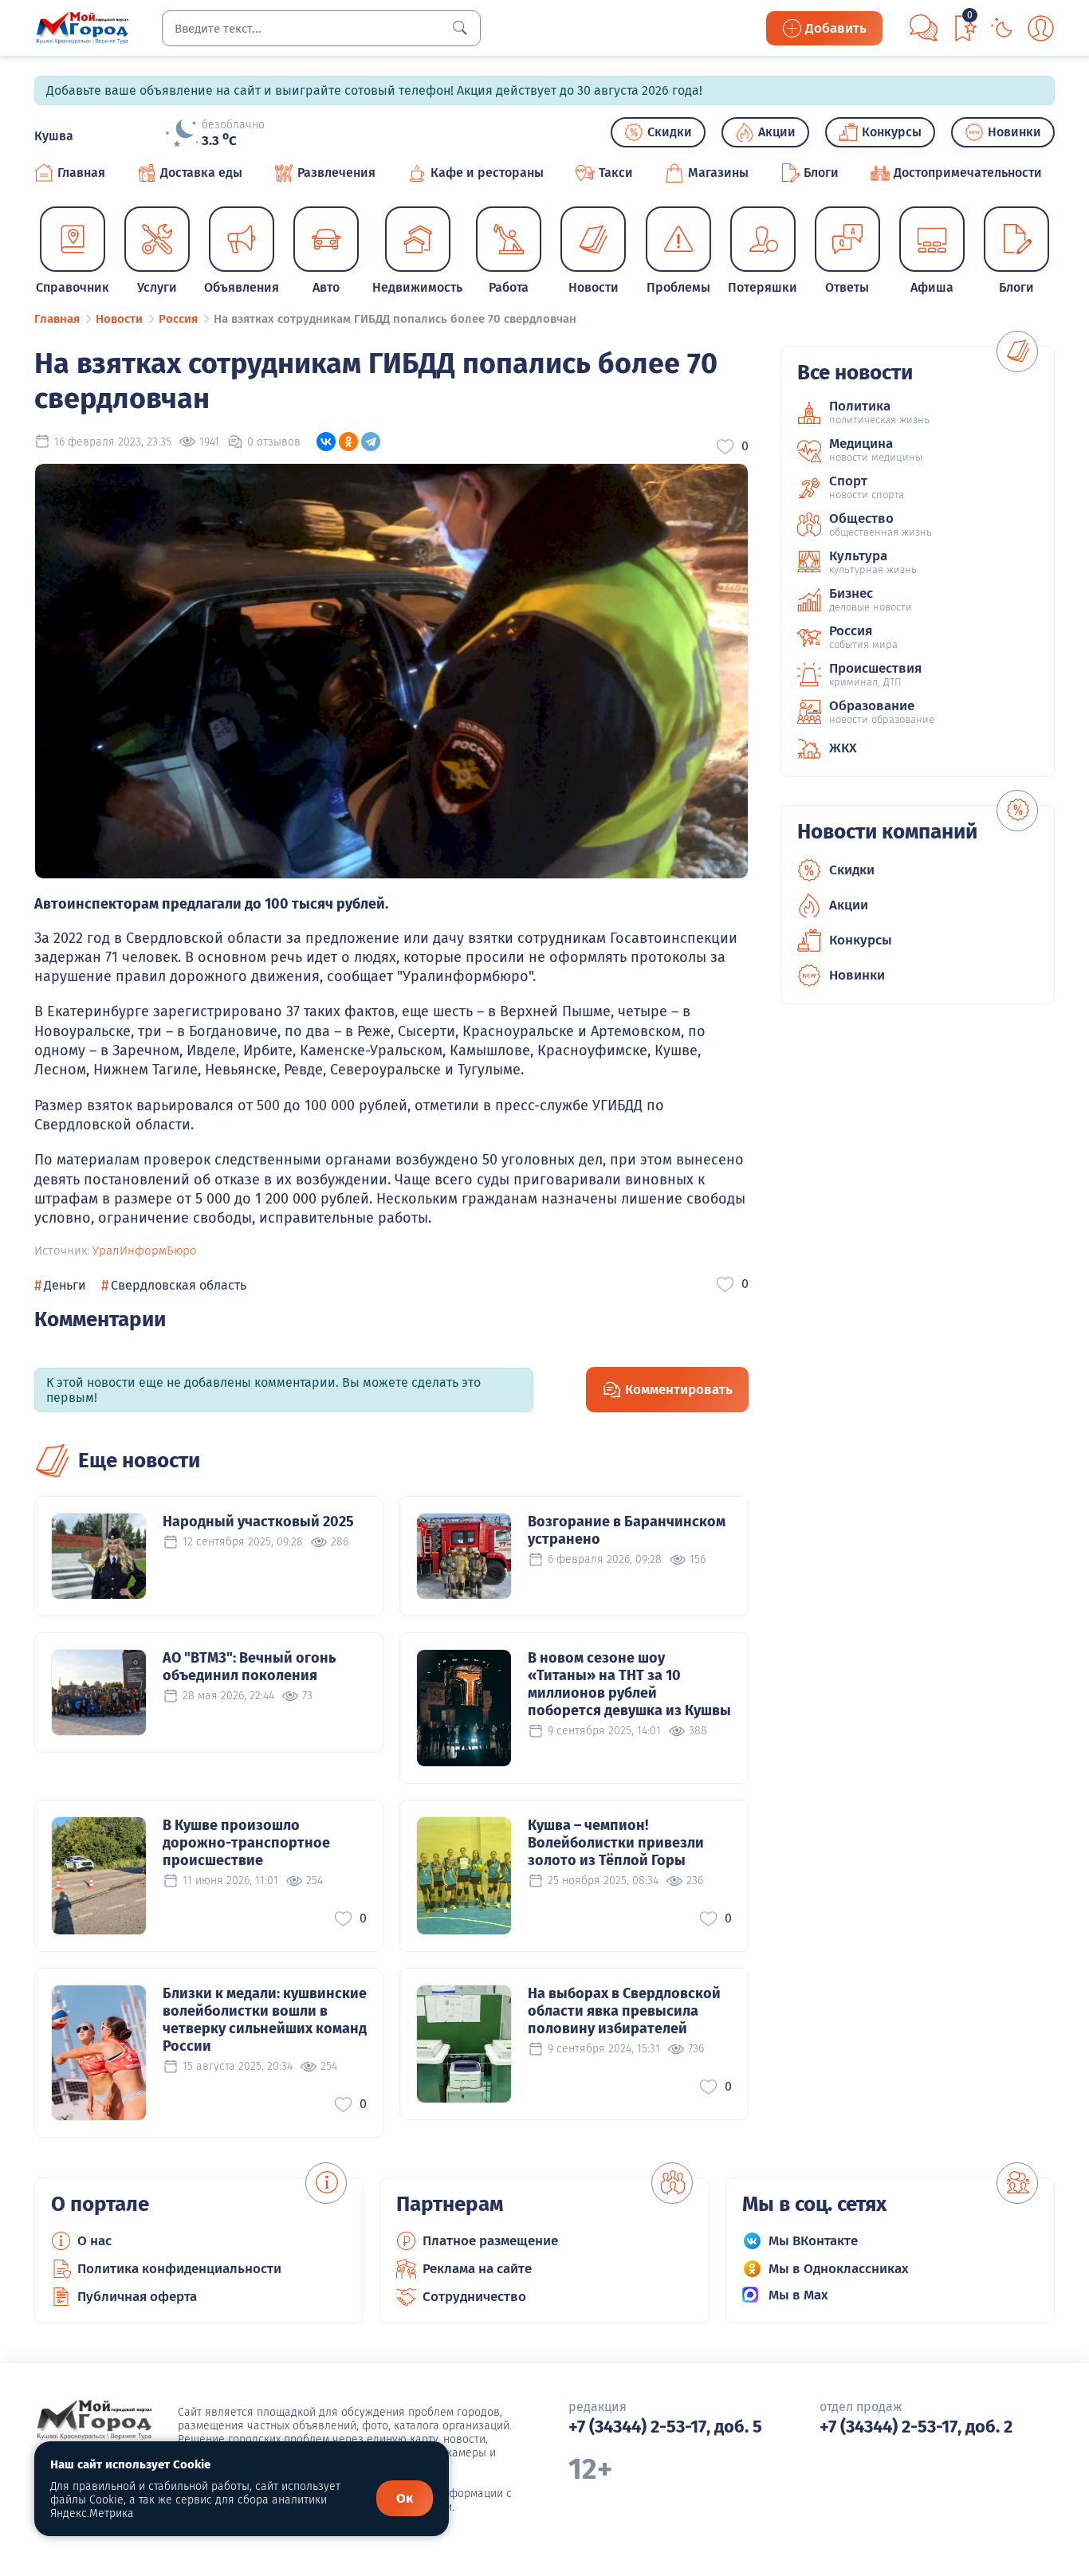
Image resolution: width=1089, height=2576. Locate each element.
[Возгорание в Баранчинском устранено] (464, 1556)
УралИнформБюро (145, 1251)
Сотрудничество (474, 2297)
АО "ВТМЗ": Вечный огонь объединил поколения (249, 1667)
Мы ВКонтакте (813, 2241)
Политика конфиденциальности (179, 2269)
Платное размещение (490, 2241)
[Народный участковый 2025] (99, 1556)
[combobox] (321, 28)
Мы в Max (798, 2295)
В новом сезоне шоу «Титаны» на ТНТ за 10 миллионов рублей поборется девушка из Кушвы (629, 1684)
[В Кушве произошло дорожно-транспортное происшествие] (99, 1876)
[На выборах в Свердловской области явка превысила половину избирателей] (464, 2044)
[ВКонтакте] (326, 442)
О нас (94, 2241)
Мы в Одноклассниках (839, 2269)
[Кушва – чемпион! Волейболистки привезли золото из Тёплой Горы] (464, 1876)
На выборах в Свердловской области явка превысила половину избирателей (624, 2011)
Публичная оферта (137, 2297)
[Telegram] (371, 442)
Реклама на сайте (477, 2269)
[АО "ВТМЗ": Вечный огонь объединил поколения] (99, 1692)
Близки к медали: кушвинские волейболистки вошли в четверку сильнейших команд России (265, 2020)
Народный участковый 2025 (258, 1522)
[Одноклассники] (348, 442)
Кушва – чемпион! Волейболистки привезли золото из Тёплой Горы (616, 1843)
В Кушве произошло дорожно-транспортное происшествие (246, 1843)
